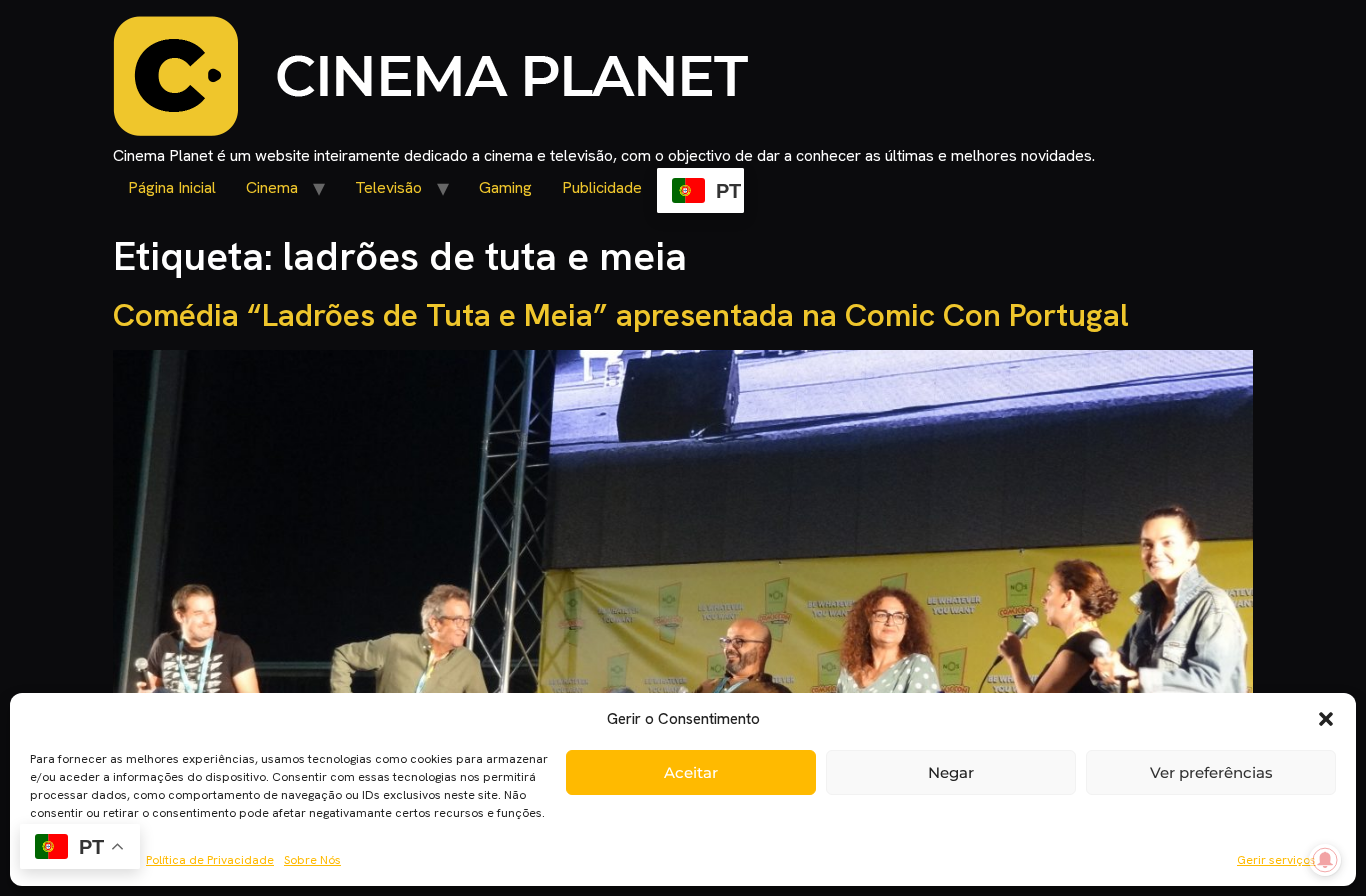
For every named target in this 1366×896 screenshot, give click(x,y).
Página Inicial (172, 187)
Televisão (388, 187)
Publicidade (602, 187)
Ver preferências (1211, 772)
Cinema (272, 187)
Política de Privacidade (210, 860)
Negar (951, 772)
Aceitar (691, 772)
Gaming (505, 187)
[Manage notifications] (1325, 860)
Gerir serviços (1276, 860)
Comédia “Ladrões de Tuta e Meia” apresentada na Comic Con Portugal (621, 315)
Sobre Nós (312, 860)
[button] (1326, 719)
